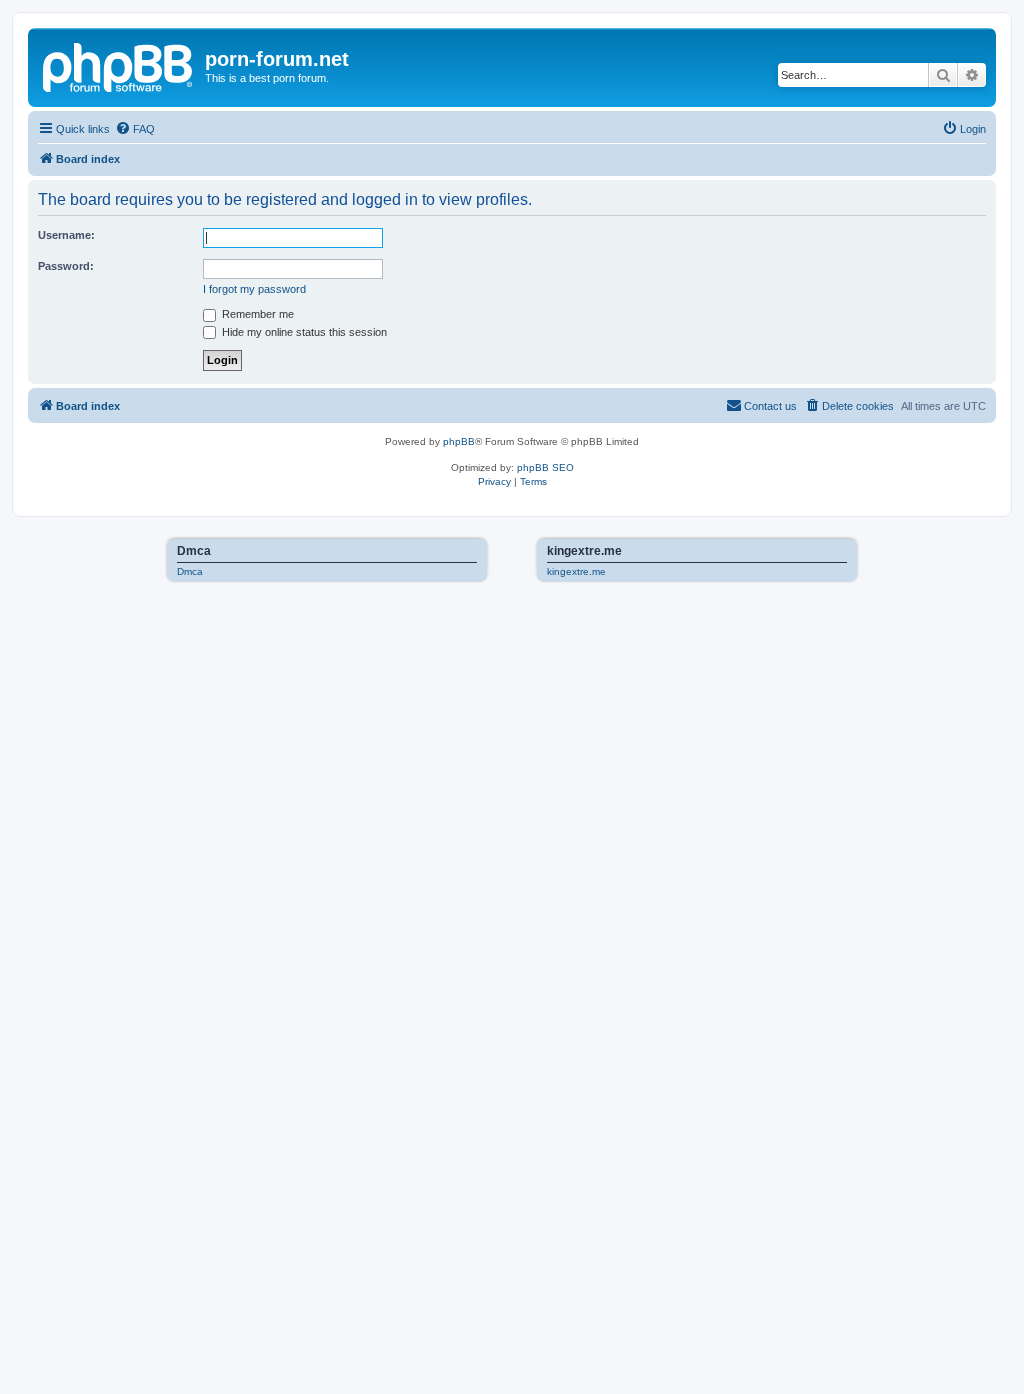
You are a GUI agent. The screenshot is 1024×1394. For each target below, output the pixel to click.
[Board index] (119, 65)
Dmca (190, 571)
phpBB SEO (545, 467)
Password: (66, 266)
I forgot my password (254, 289)
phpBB (459, 441)
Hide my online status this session (303, 332)
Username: (66, 235)
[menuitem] (135, 129)
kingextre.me (576, 571)
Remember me (256, 314)
